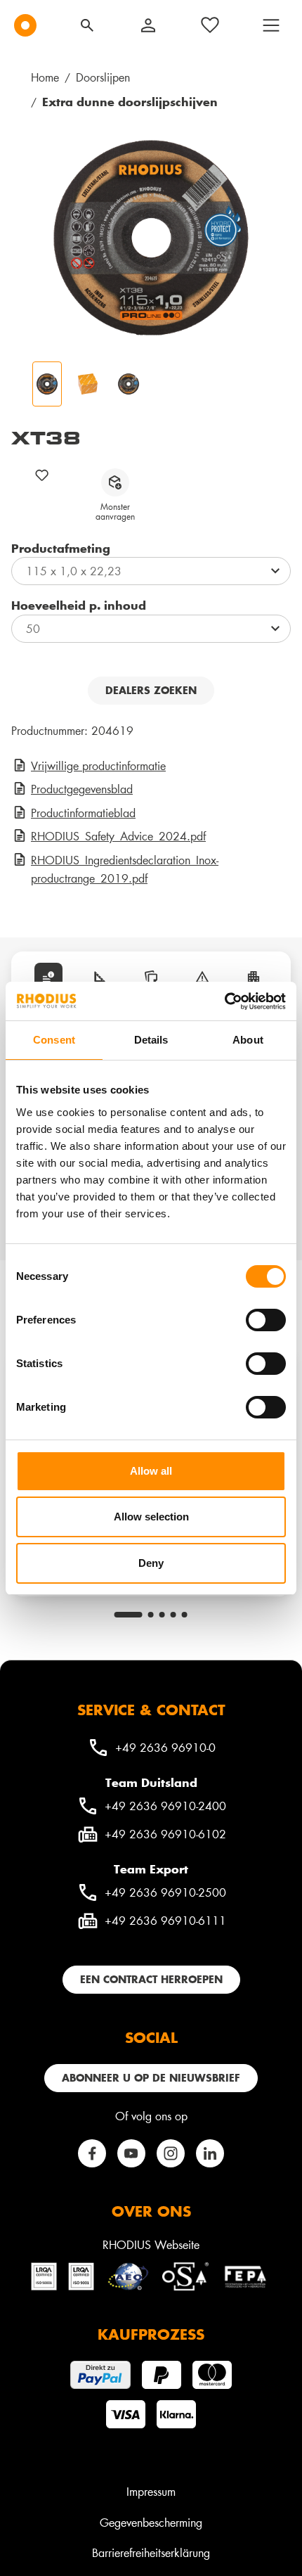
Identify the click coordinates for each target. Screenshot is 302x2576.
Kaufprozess (151, 2334)
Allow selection (151, 1517)
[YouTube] (131, 2153)
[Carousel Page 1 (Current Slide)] (129, 1615)
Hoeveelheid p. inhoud (79, 605)
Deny (151, 1563)
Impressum (151, 2491)
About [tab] (248, 1040)
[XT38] (151, 238)
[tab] (48, 977)
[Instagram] (171, 2153)
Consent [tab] (54, 1040)
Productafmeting (61, 548)
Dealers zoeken (151, 690)
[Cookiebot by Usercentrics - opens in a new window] (224, 1001)
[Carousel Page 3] (162, 1615)
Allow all (151, 1471)
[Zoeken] (87, 25)
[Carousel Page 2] (151, 1615)
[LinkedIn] (210, 2153)
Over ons (151, 2211)
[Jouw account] (148, 25)
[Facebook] (92, 2153)
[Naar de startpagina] (25, 25)
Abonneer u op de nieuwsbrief (151, 2078)
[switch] (266, 1320)
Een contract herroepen (151, 1979)
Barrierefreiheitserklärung (151, 2552)
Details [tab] (151, 1040)
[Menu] (271, 25)
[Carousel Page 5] (185, 1615)
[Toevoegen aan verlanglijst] (42, 475)
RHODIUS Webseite (151, 2244)
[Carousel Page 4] (173, 1615)
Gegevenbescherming (151, 2522)
